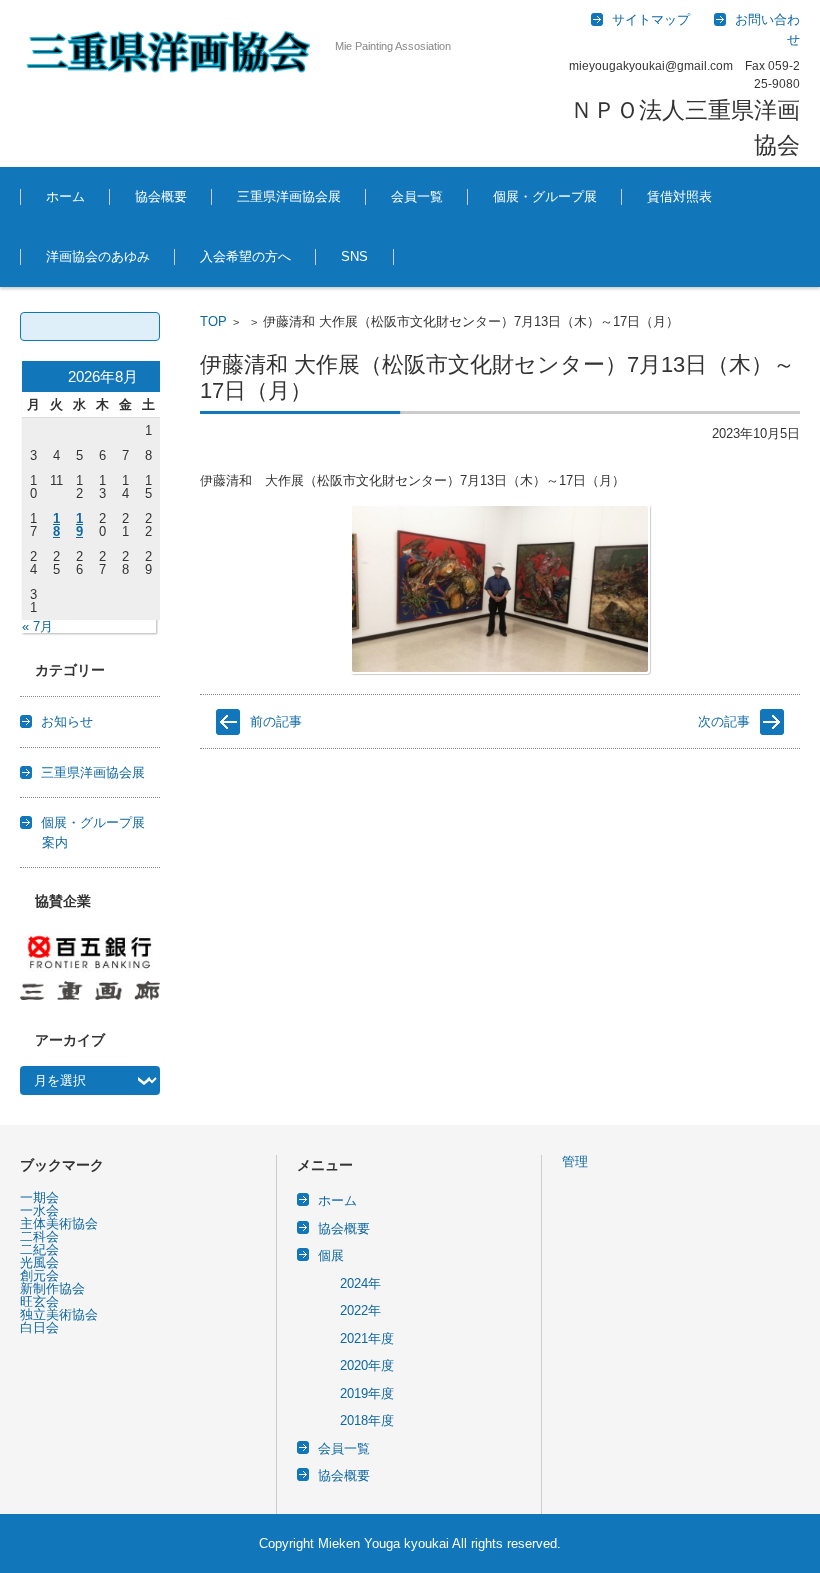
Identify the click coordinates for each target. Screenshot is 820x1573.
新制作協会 (52, 1288)
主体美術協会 (59, 1223)
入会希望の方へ (245, 256)
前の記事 (276, 721)
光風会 (39, 1262)
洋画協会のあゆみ (98, 256)
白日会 (39, 1327)
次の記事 (724, 721)
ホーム (65, 196)
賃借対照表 (679, 196)
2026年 (497, 251)
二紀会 (39, 1249)
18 (56, 525)
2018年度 (367, 1420)
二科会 (39, 1236)
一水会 (39, 1210)
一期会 (39, 1197)
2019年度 (367, 1393)
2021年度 (367, 1338)
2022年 (360, 1310)
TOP (213, 321)
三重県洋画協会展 (289, 196)
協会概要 (161, 196)
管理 (575, 1161)
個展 (331, 1255)
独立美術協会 (59, 1314)
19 (79, 525)
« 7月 (37, 626)
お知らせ (67, 721)
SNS (354, 256)
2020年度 (367, 1365)
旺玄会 (39, 1301)
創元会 (39, 1275)
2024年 (360, 1283)
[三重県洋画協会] (170, 51)
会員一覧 (417, 196)
